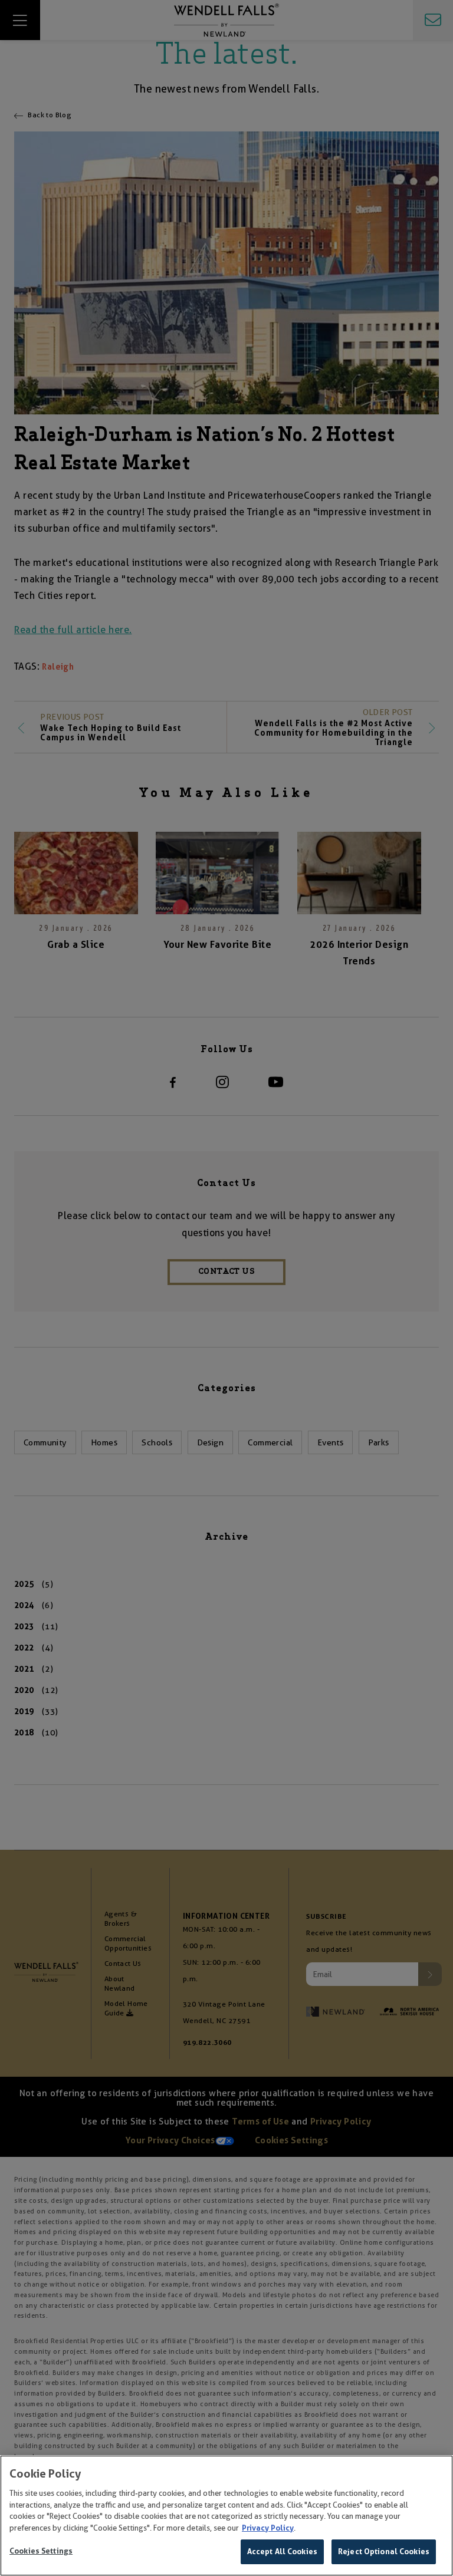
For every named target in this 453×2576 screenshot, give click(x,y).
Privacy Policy (268, 2528)
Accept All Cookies (282, 2552)
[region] (226, 2516)
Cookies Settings (41, 2551)
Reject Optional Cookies (384, 2552)
